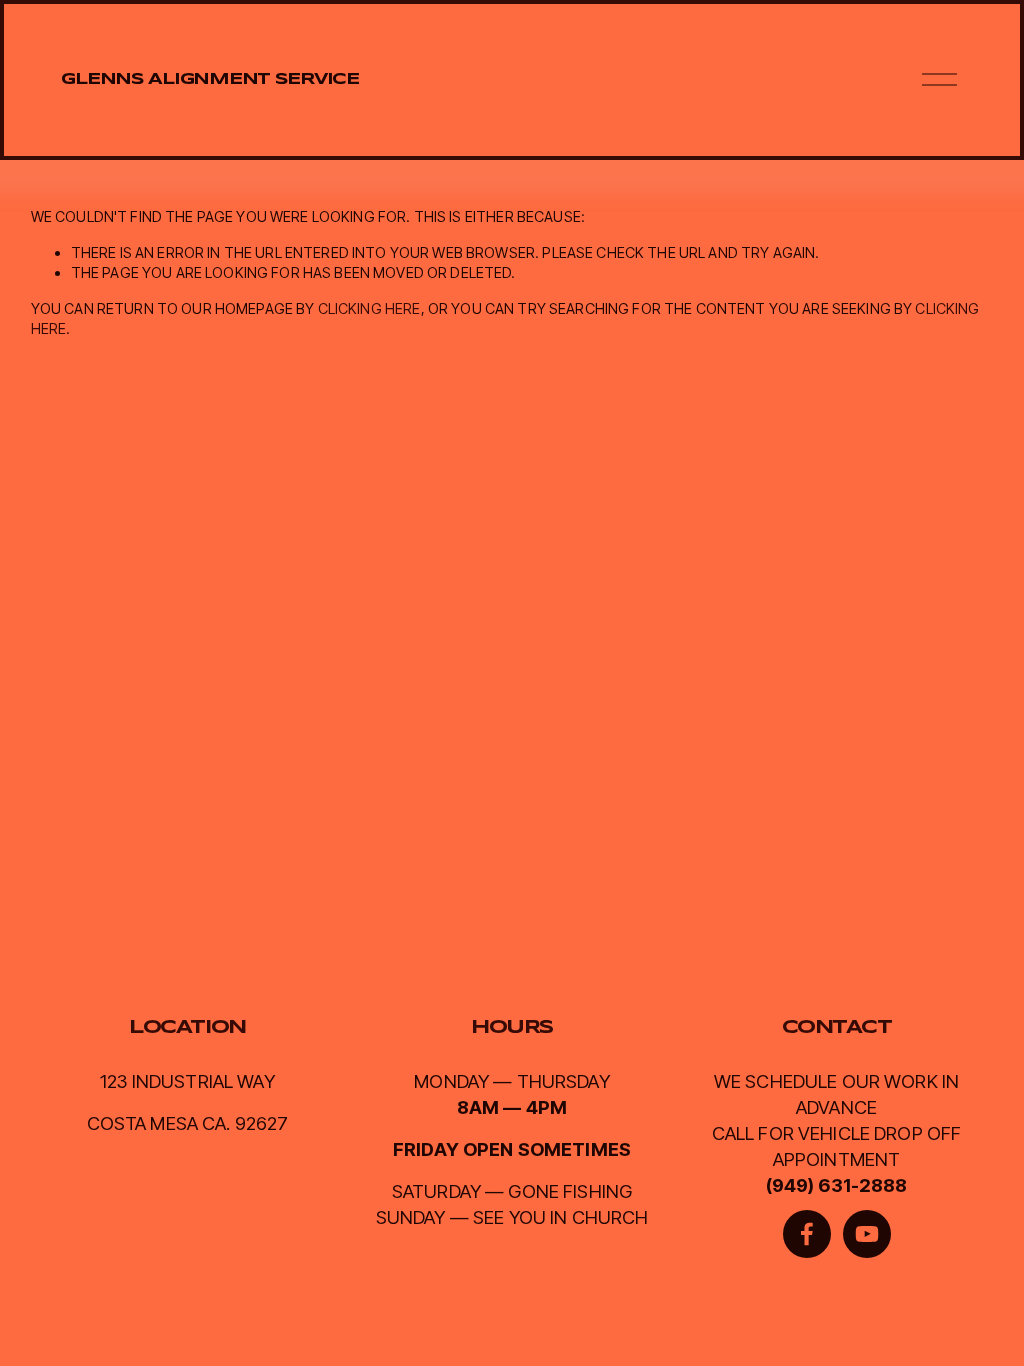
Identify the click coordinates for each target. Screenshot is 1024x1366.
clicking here (369, 308)
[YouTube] (867, 1234)
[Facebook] (807, 1234)
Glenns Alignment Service (209, 79)
